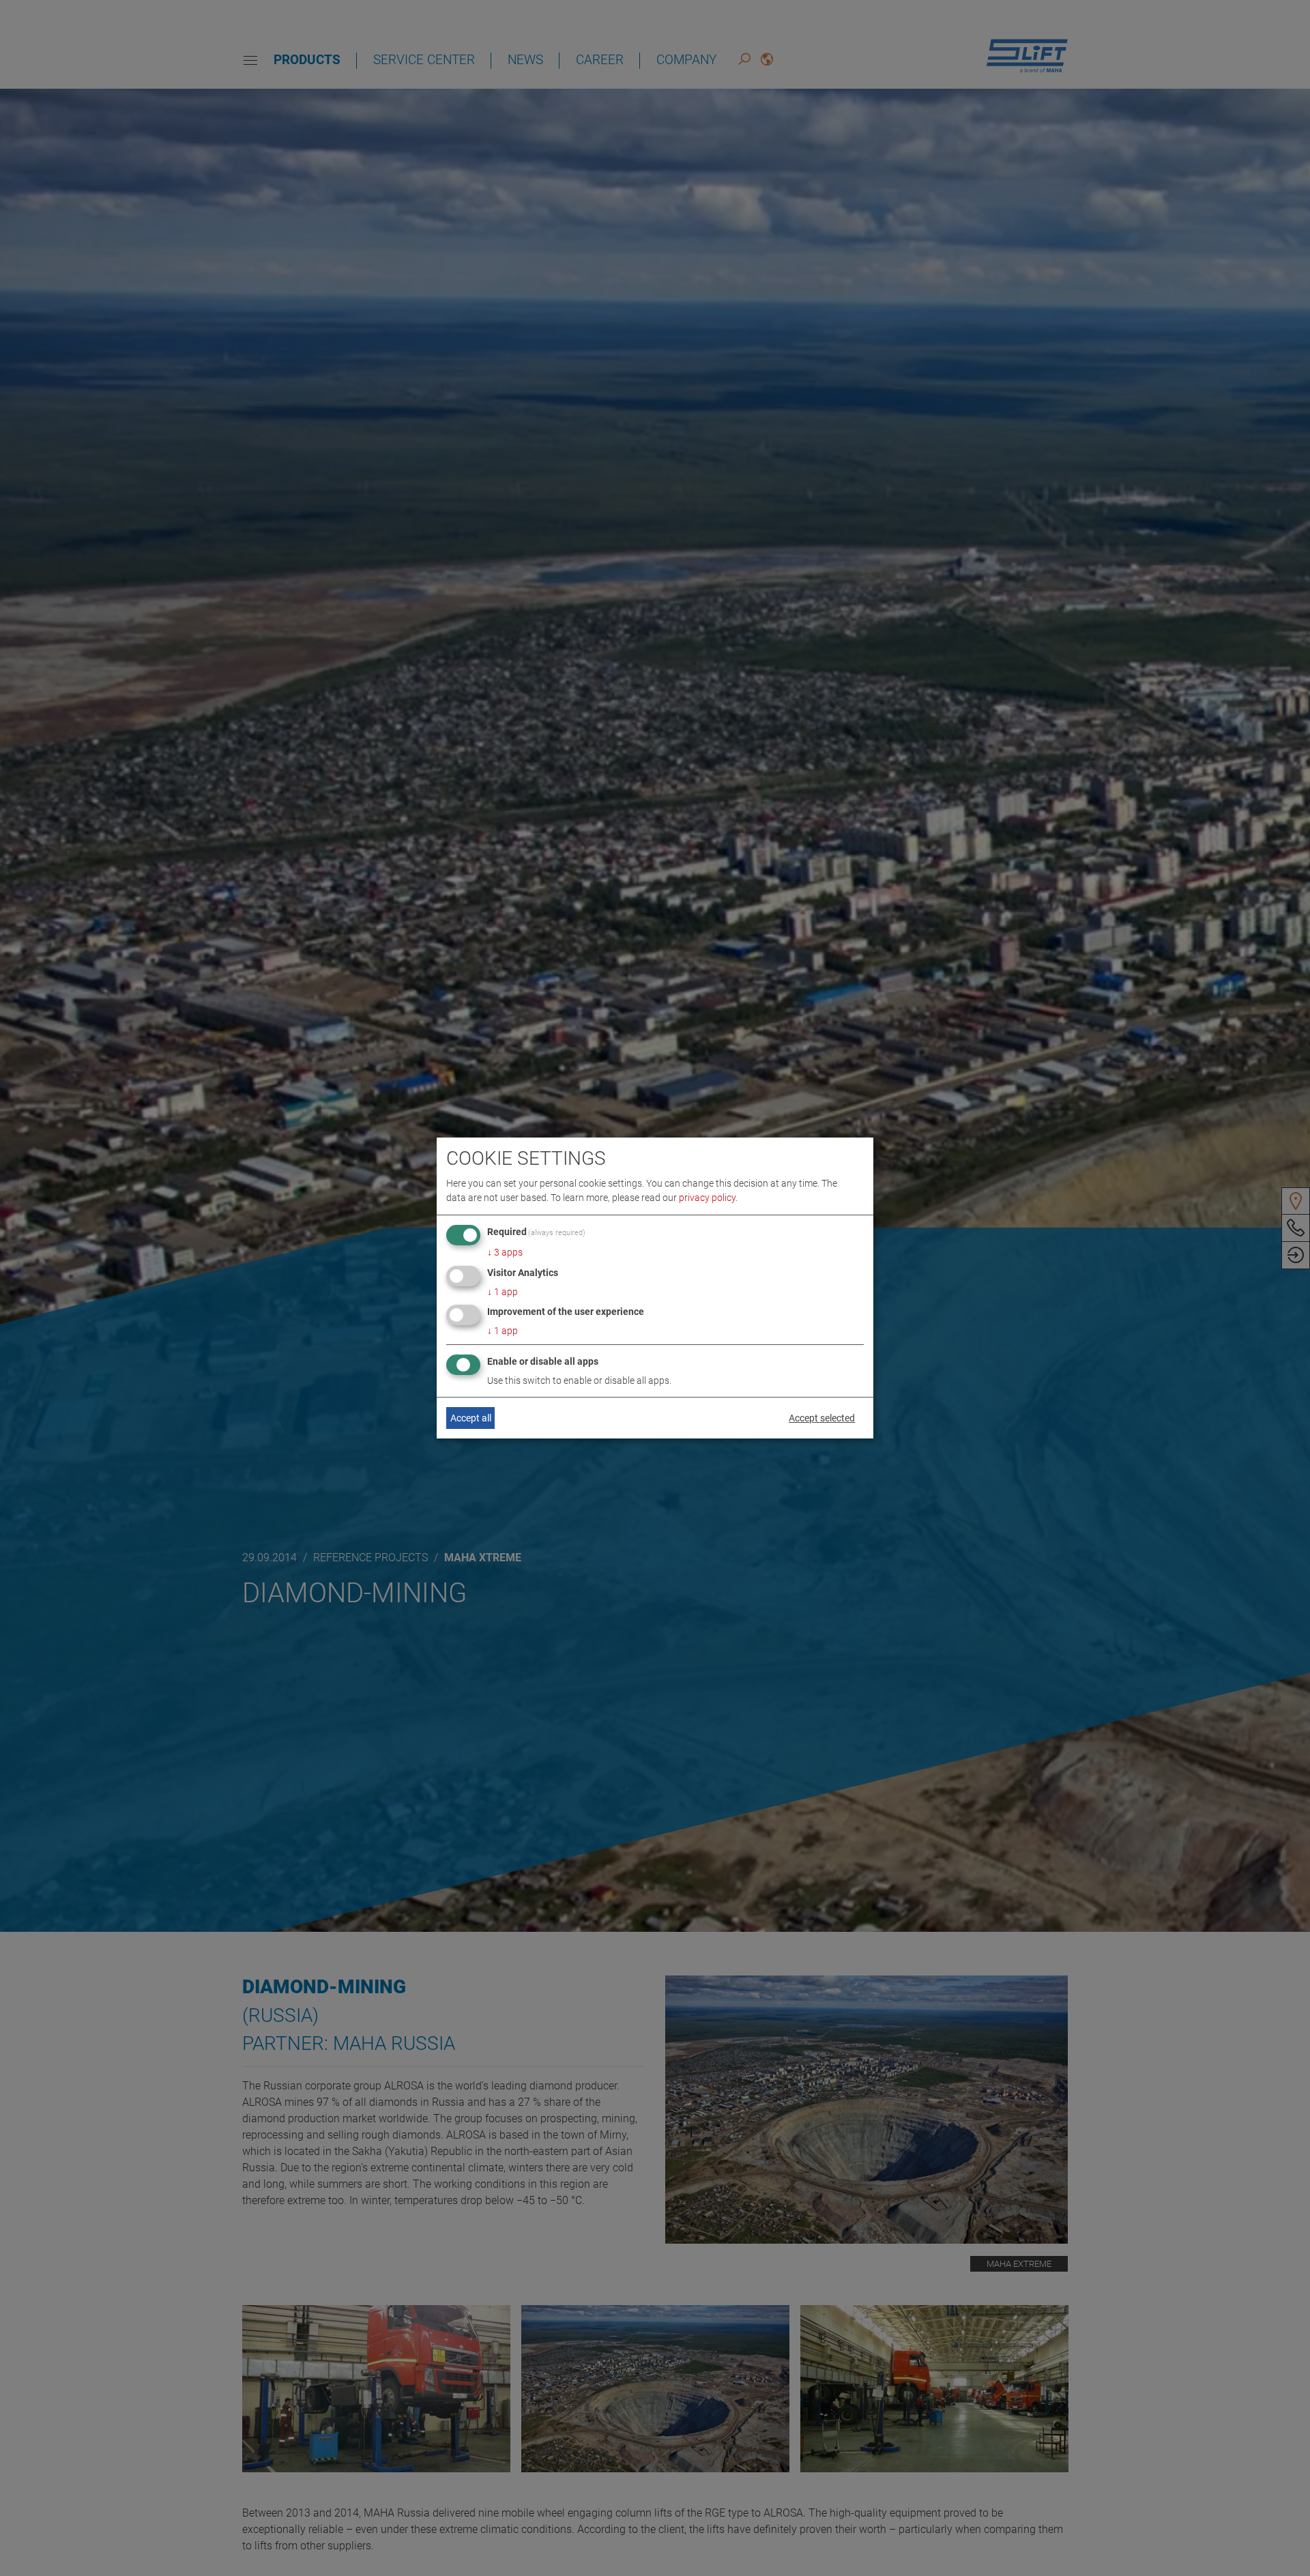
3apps (505, 1252)
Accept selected (822, 1418)
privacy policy (707, 1198)
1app (503, 1292)
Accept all (471, 1418)
